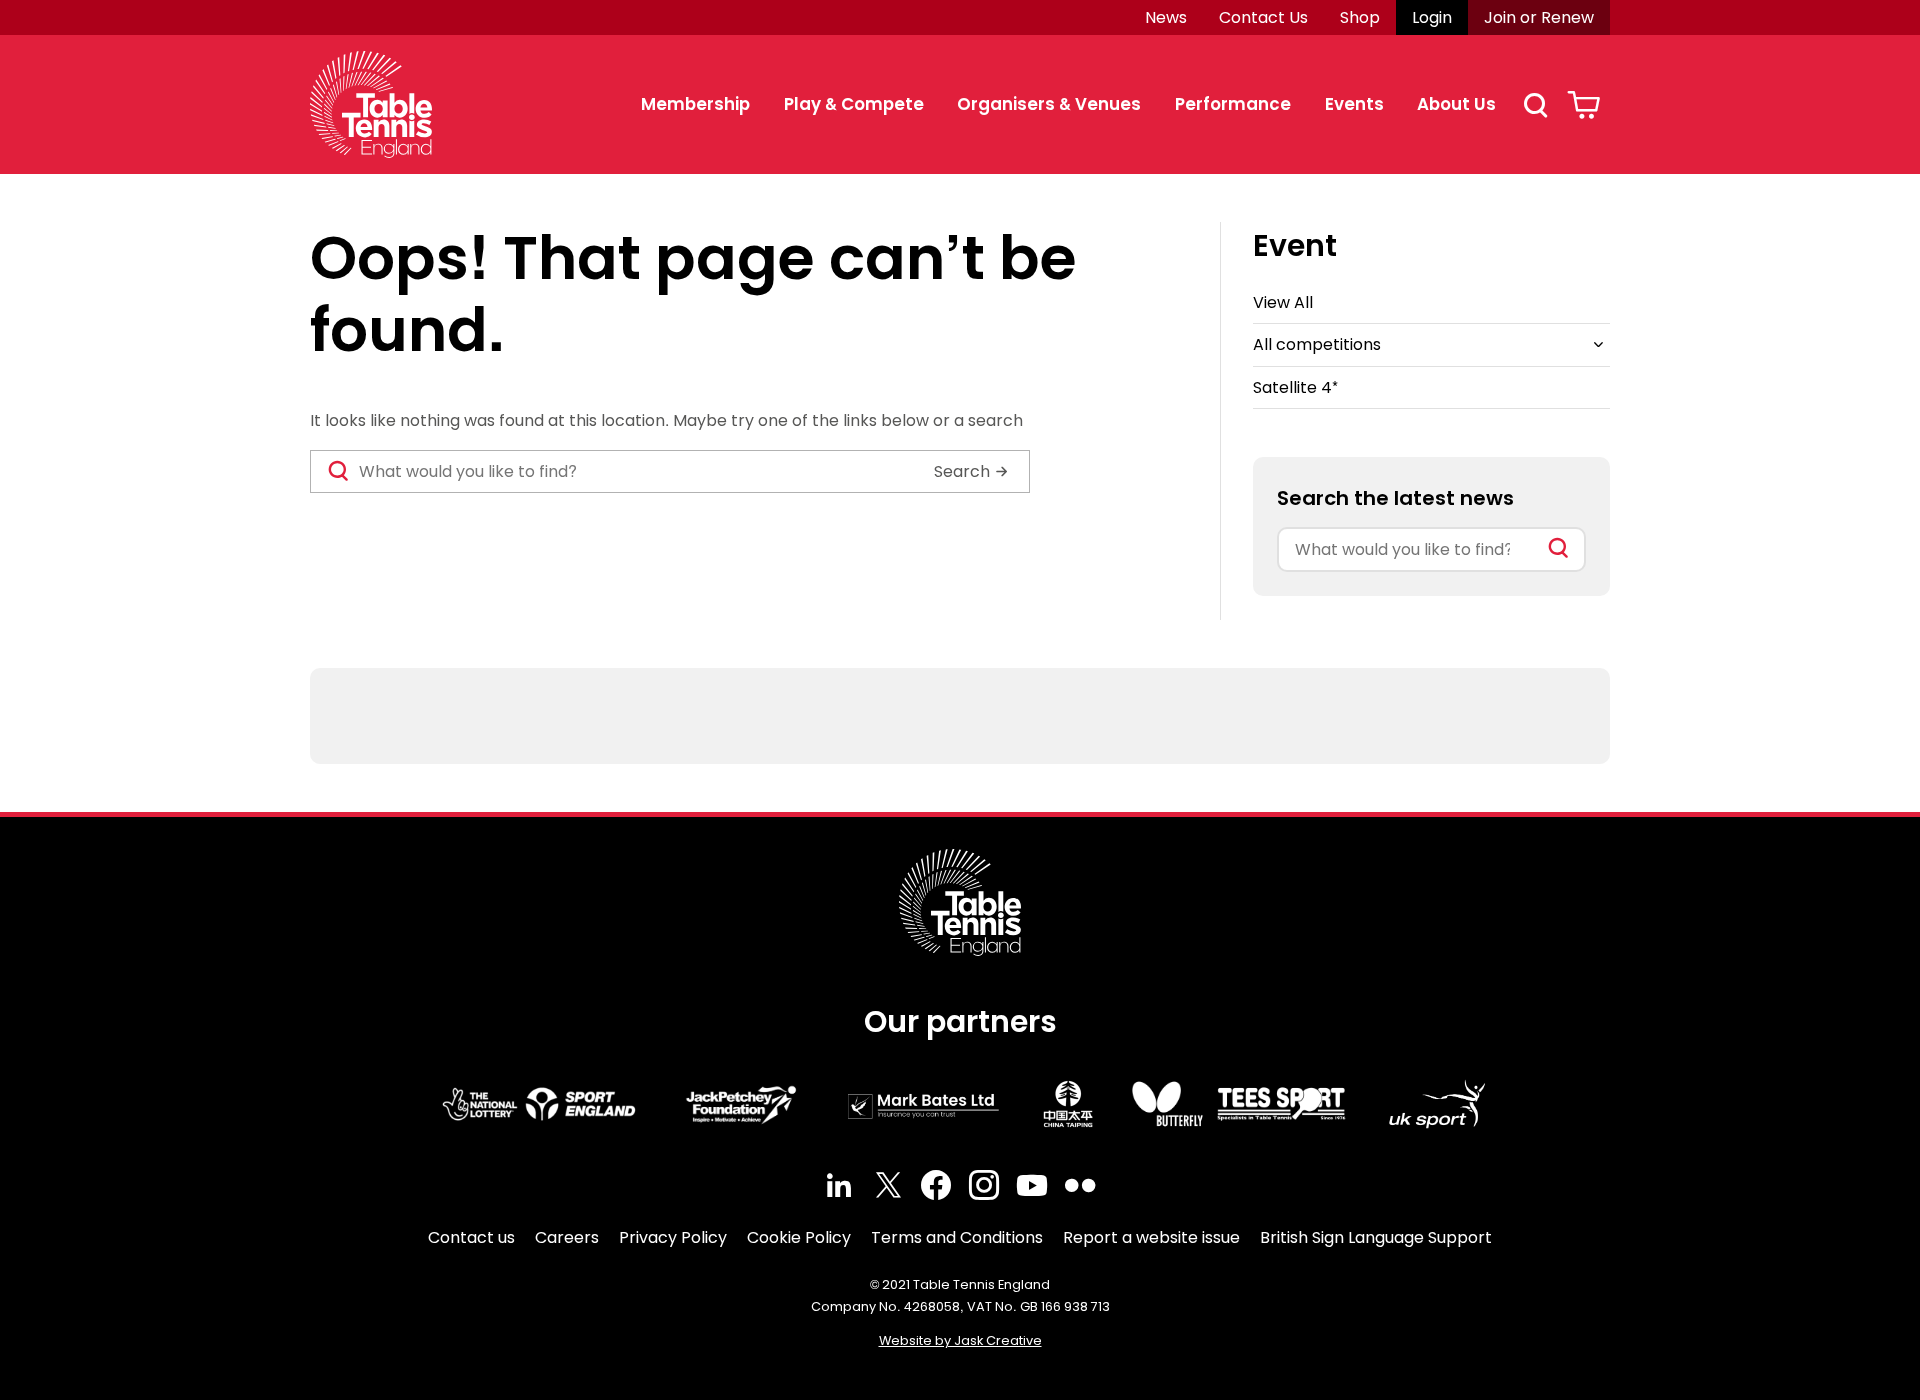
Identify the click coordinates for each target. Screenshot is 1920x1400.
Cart (1583, 105)
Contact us (471, 1237)
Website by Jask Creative (960, 1340)
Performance (1233, 104)
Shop (1360, 17)
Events (1354, 104)
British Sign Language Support (1376, 1237)
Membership (695, 104)
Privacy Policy (673, 1237)
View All (1283, 302)
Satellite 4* (1295, 387)
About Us (1456, 104)
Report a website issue (1151, 1237)
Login (1432, 17)
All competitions (1317, 344)
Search (1535, 105)
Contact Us (1263, 17)
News (1166, 17)
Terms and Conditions (957, 1237)
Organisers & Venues (1049, 104)
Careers (567, 1237)
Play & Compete (854, 104)
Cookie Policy (799, 1237)
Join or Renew (1539, 17)
